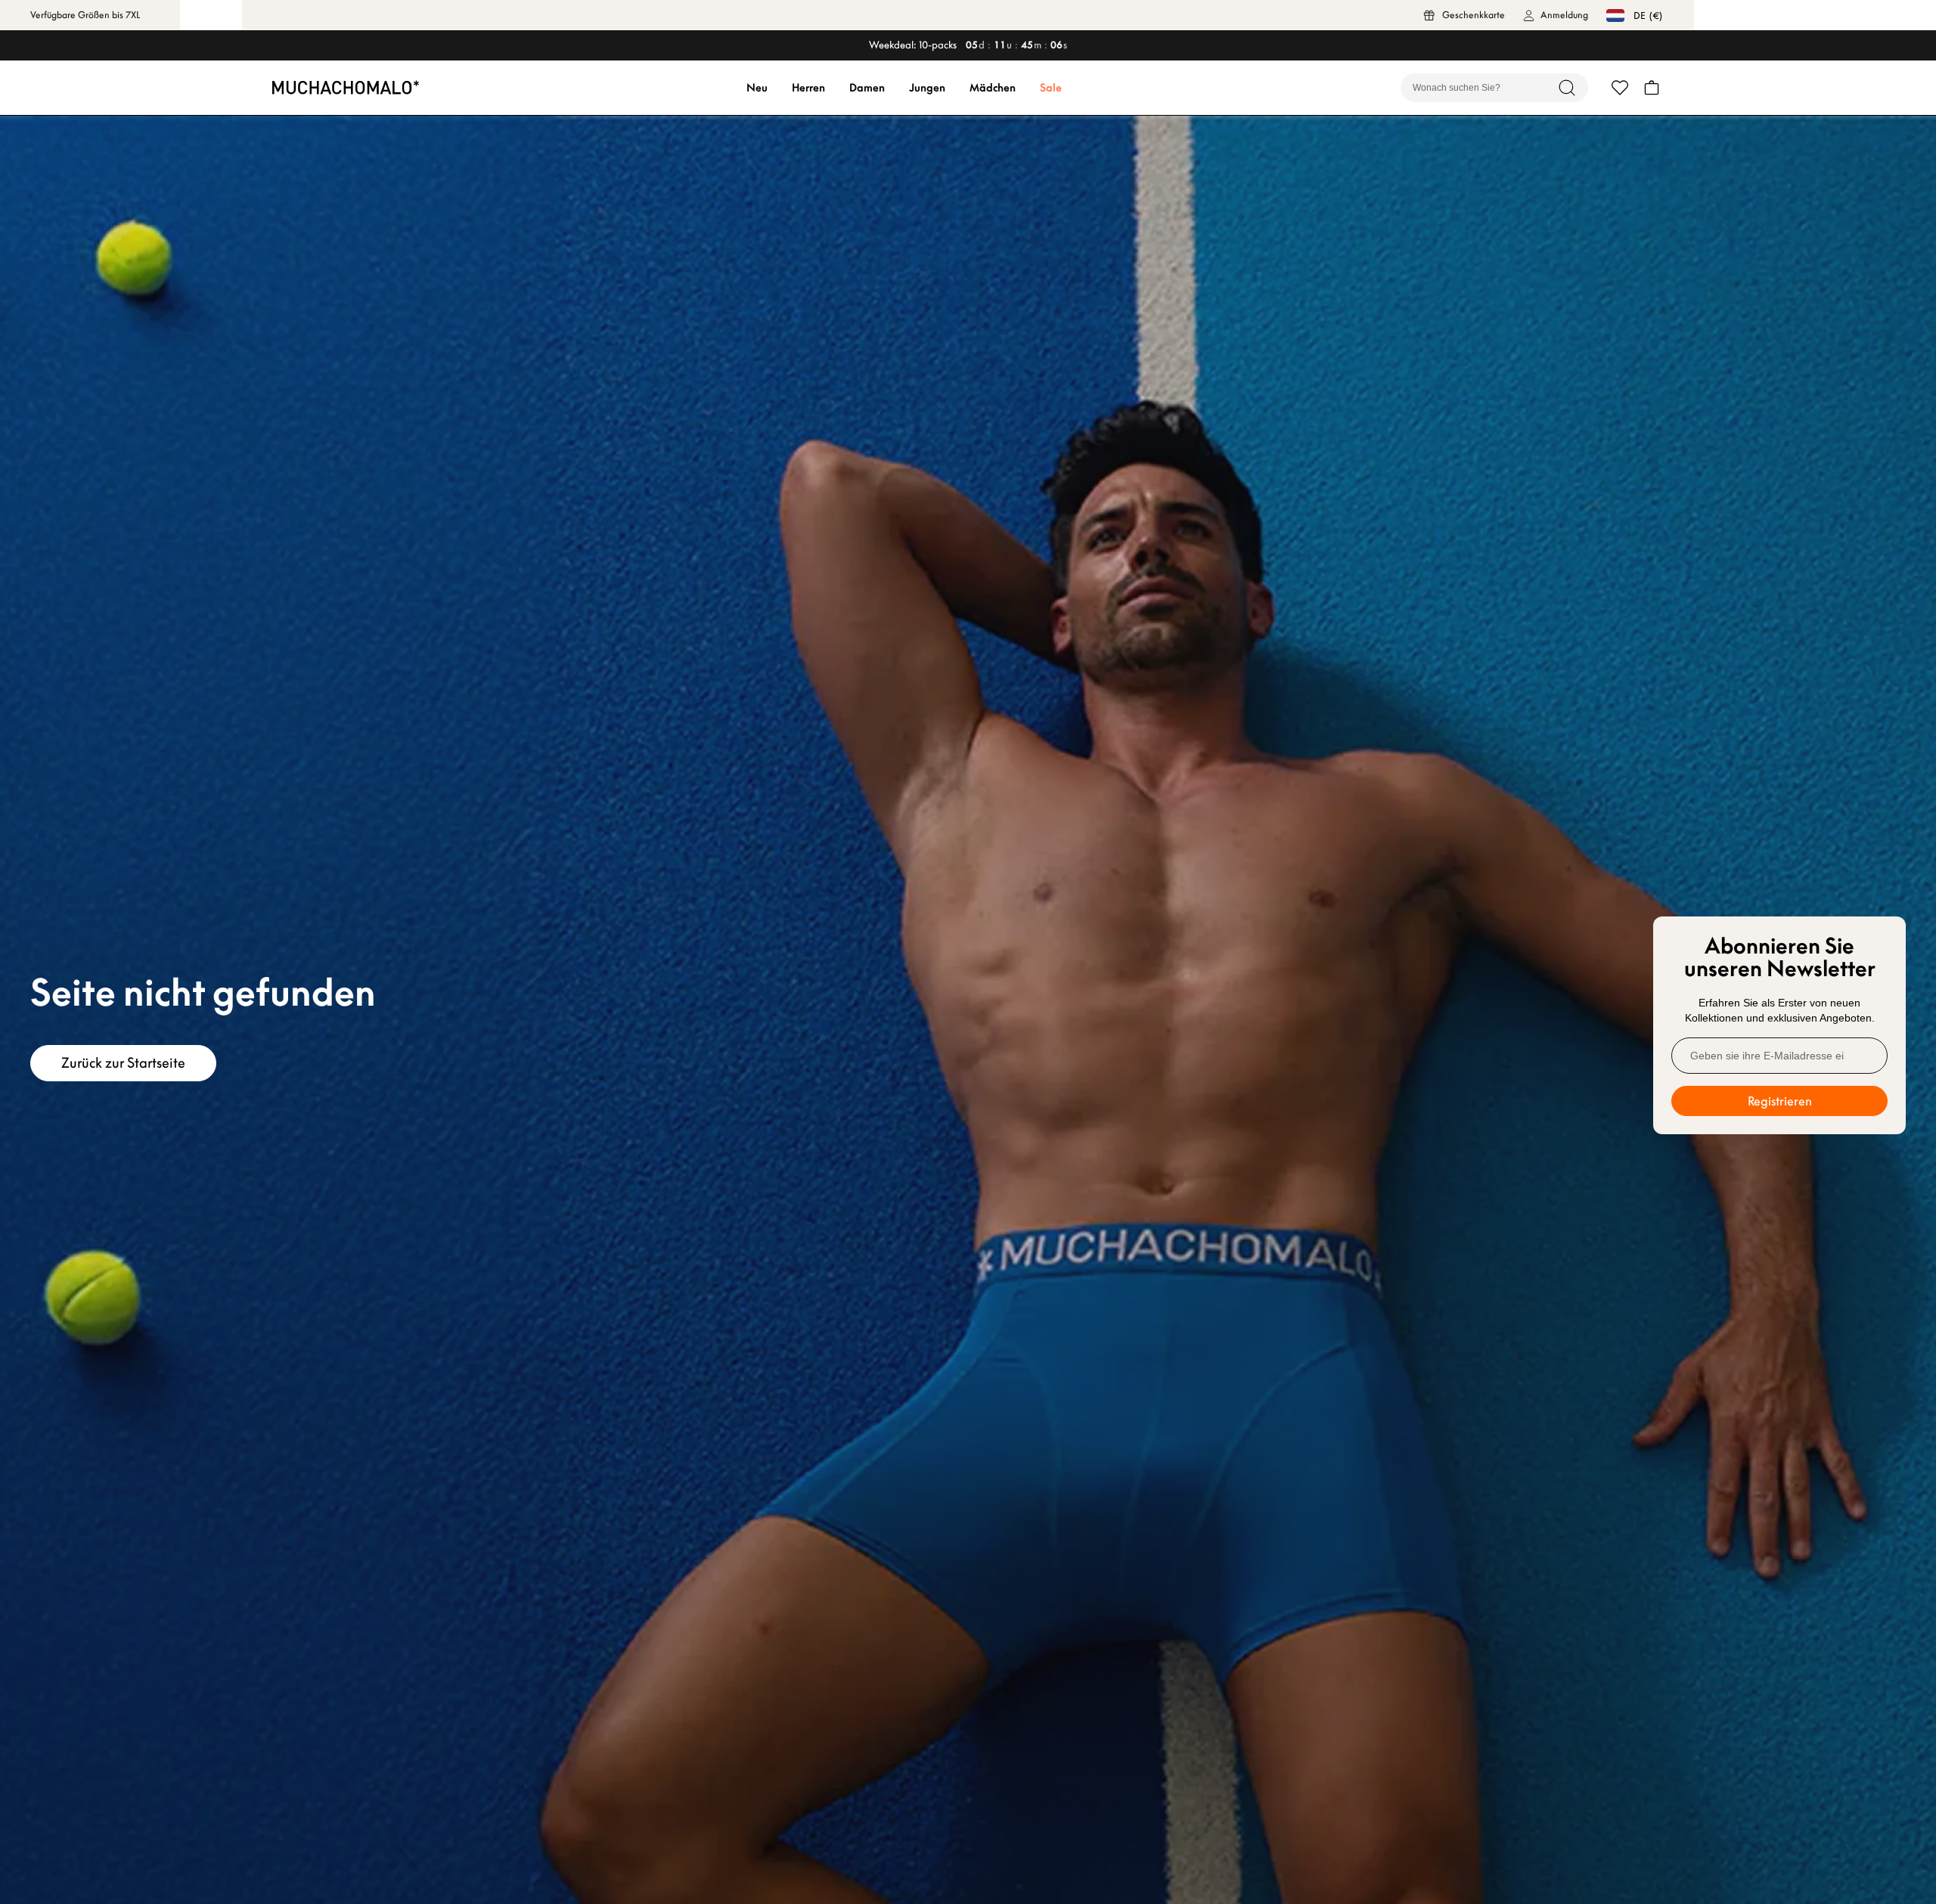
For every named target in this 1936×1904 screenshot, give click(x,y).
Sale (1051, 88)
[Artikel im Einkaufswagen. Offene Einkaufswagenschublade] (1652, 88)
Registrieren (1780, 1101)
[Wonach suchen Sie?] (1567, 88)
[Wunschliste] (1620, 88)
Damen (867, 88)
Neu (757, 88)
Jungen (927, 88)
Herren (808, 88)
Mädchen (993, 88)
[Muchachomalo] (346, 87)
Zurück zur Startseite (123, 1063)
